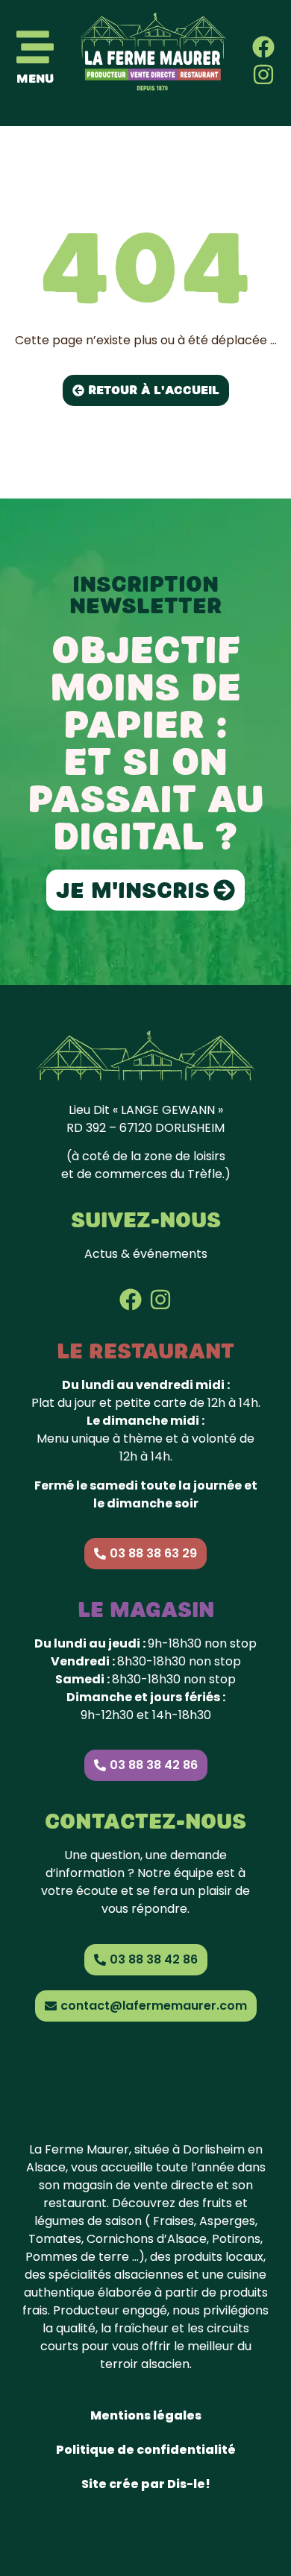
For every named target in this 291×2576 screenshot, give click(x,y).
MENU (35, 79)
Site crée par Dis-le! (146, 2484)
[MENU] (35, 47)
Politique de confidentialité (146, 2450)
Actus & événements (146, 1254)
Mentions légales (146, 2415)
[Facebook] (263, 47)
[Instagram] (263, 75)
